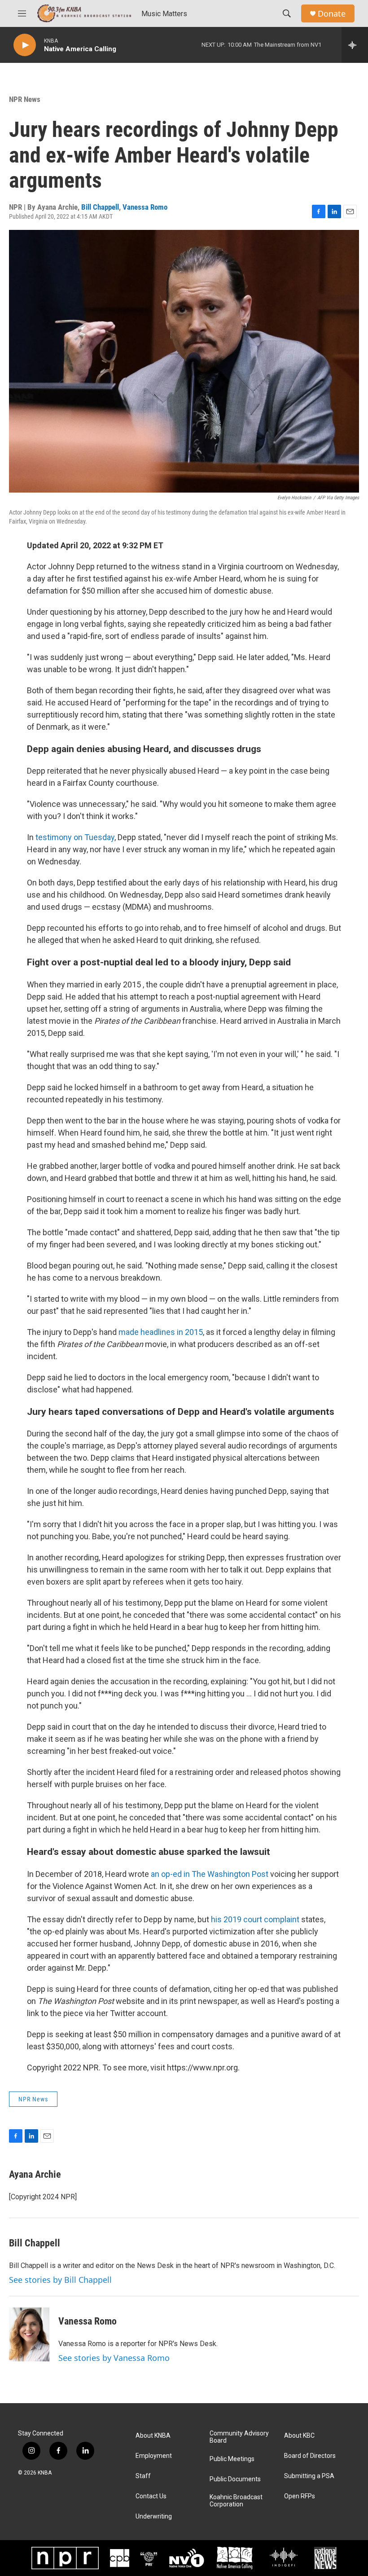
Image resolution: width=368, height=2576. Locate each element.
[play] (25, 45)
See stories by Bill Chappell (60, 2280)
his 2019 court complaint (255, 1919)
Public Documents (235, 2479)
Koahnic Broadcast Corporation (236, 2501)
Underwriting (154, 2517)
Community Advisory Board (239, 2437)
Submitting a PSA (309, 2476)
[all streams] (355, 45)
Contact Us (151, 2496)
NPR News (25, 99)
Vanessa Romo (145, 207)
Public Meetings (232, 2459)
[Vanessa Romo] (29, 2334)
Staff (143, 2476)
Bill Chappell (100, 207)
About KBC (299, 2436)
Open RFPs (300, 2496)
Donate (332, 14)
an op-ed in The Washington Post (210, 1874)
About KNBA (153, 2436)
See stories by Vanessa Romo (114, 2358)
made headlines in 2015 (161, 1332)
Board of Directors (310, 2456)
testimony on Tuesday (75, 837)
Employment (154, 2456)
